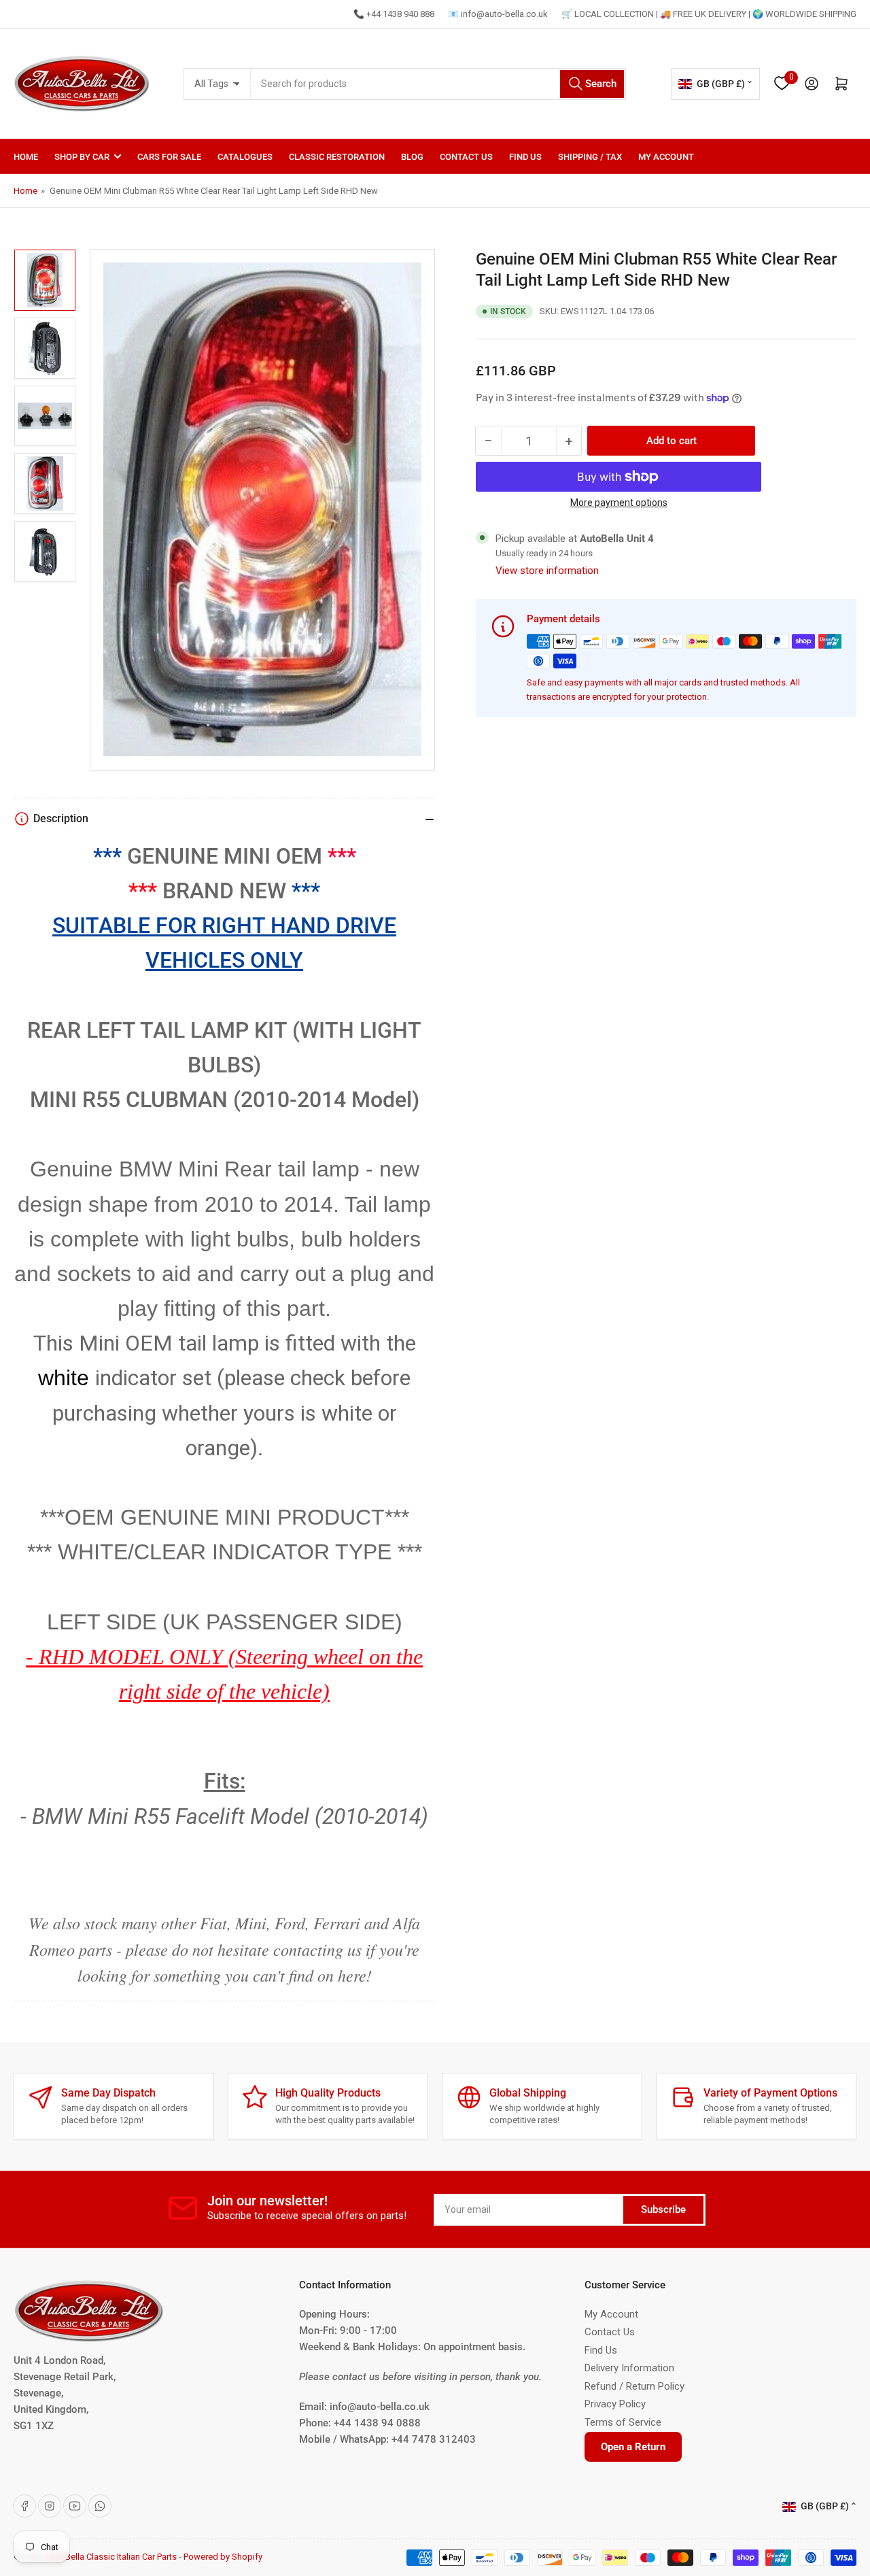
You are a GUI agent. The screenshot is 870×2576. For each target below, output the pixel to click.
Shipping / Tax (590, 157)
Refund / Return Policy (634, 2386)
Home (26, 157)
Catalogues (245, 157)
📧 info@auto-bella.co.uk (498, 14)
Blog (412, 157)
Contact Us (466, 157)
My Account (666, 157)
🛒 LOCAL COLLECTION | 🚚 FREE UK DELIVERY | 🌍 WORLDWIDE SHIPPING (709, 14)
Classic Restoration (337, 157)
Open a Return (633, 2447)
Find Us (525, 157)
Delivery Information (629, 2368)
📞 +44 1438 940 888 (394, 14)
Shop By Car (82, 157)
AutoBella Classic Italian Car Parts (111, 2557)
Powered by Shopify (223, 2557)
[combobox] (438, 84)
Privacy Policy (615, 2404)
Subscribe (663, 2209)
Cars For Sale (169, 157)
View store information (547, 571)
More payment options (619, 503)
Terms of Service (623, 2422)
